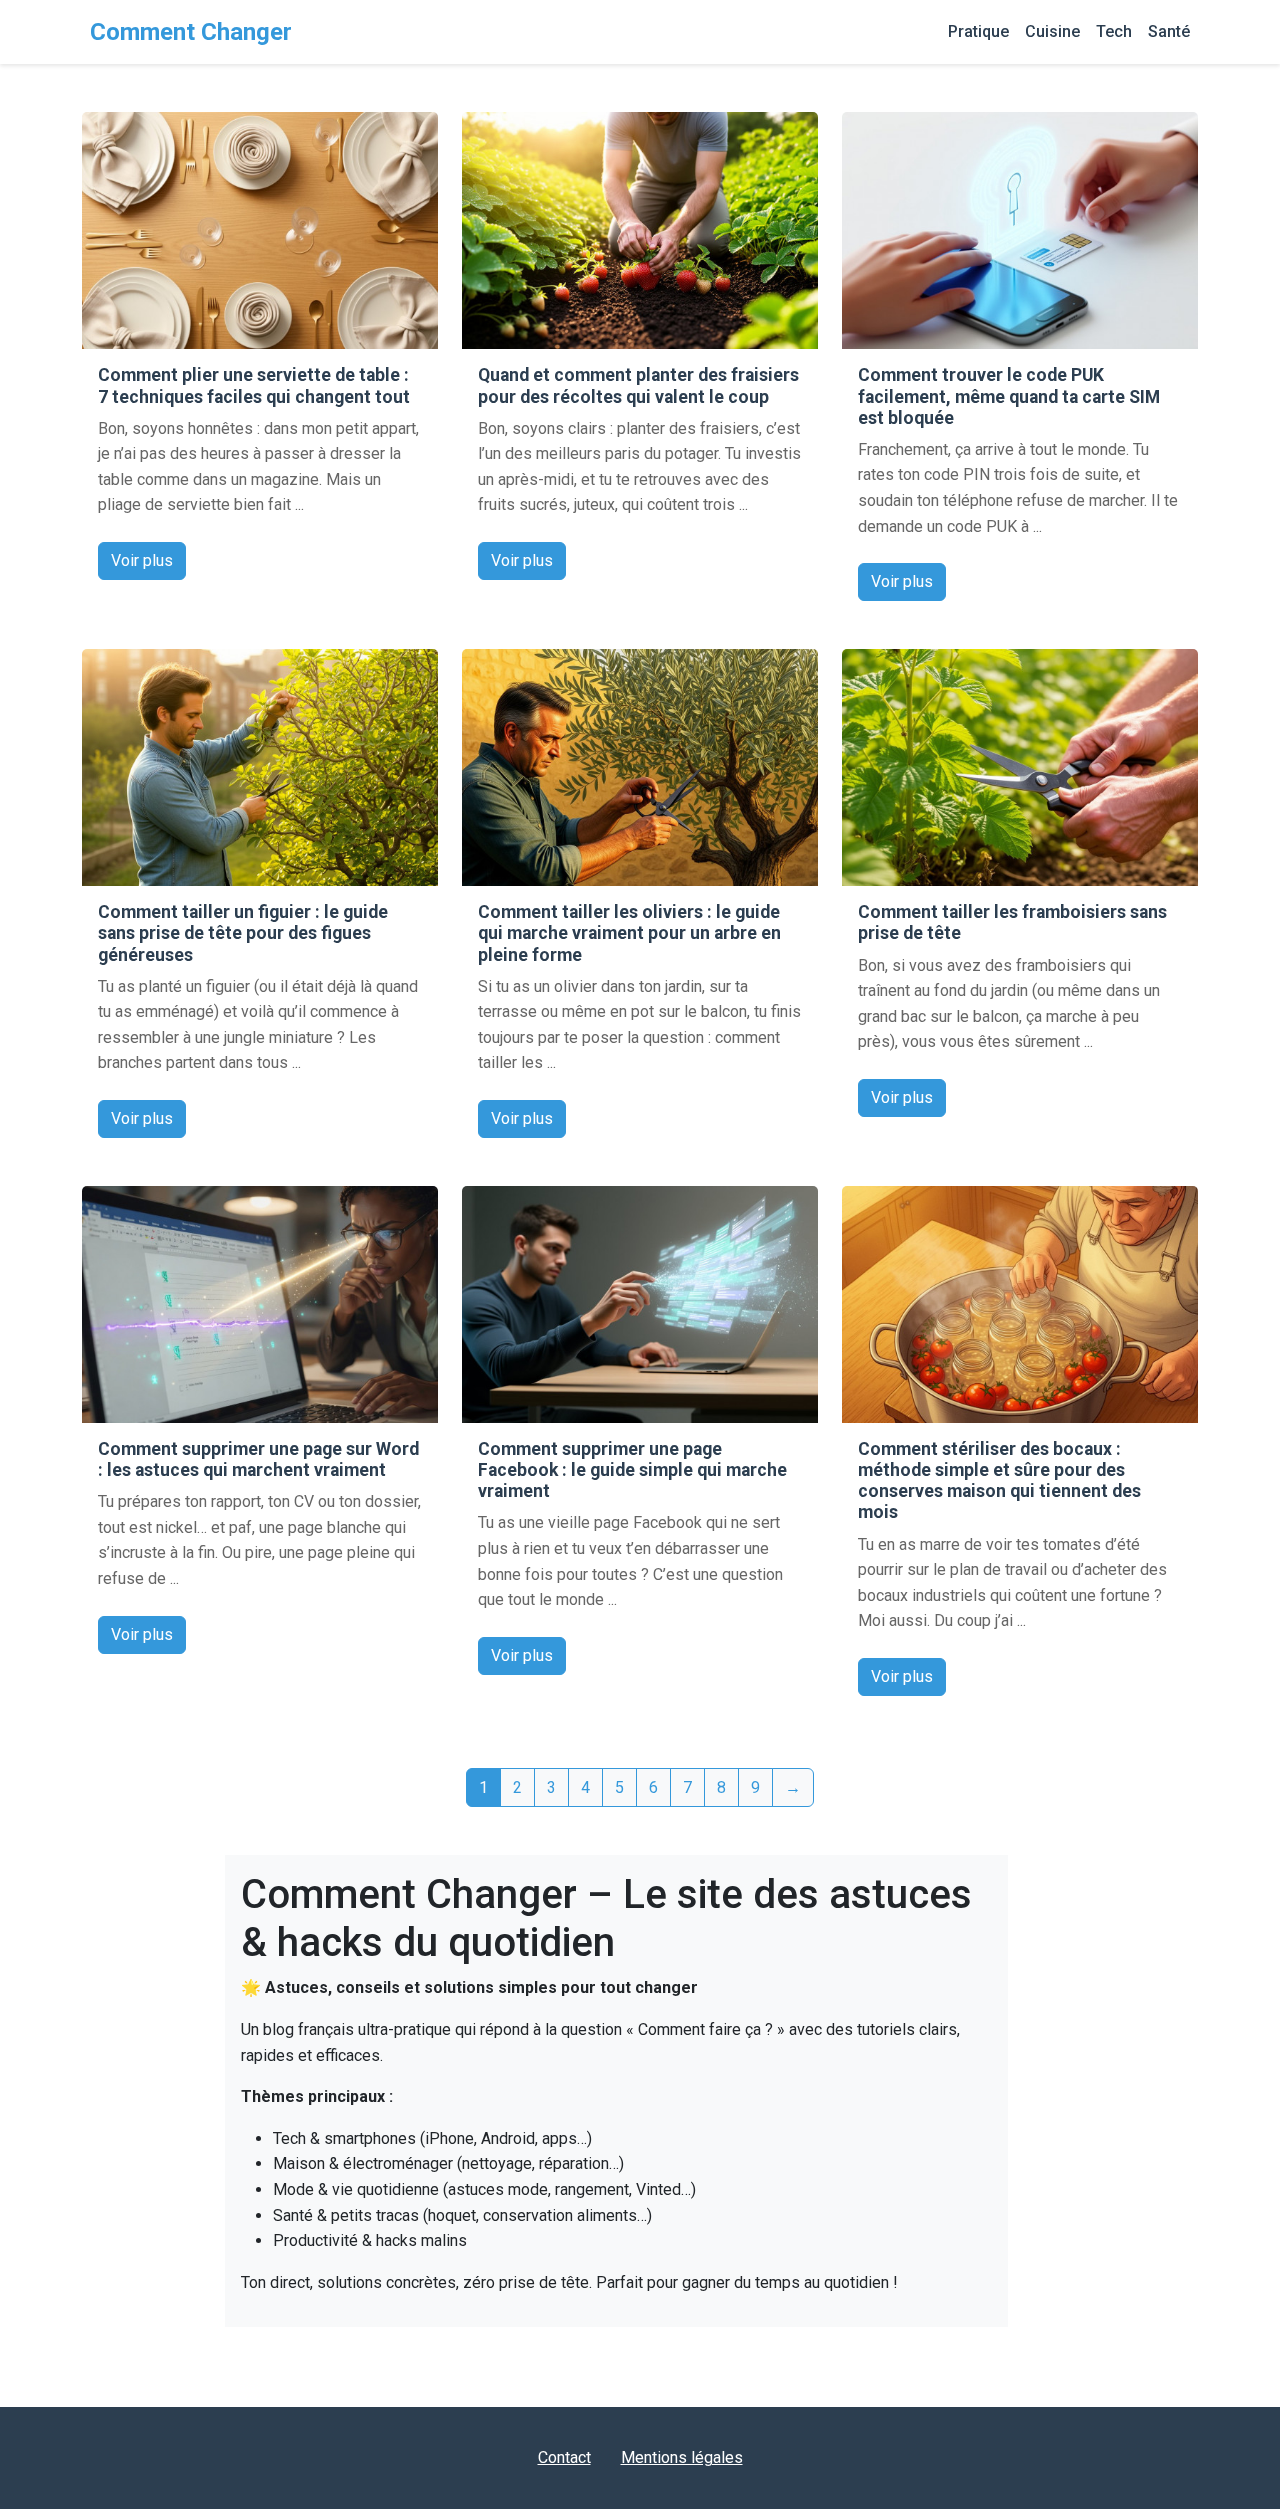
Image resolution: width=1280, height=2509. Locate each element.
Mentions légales (682, 2457)
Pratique (978, 31)
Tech (1114, 31)
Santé (1169, 31)
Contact (564, 2457)
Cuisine (1052, 31)
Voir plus (142, 560)
